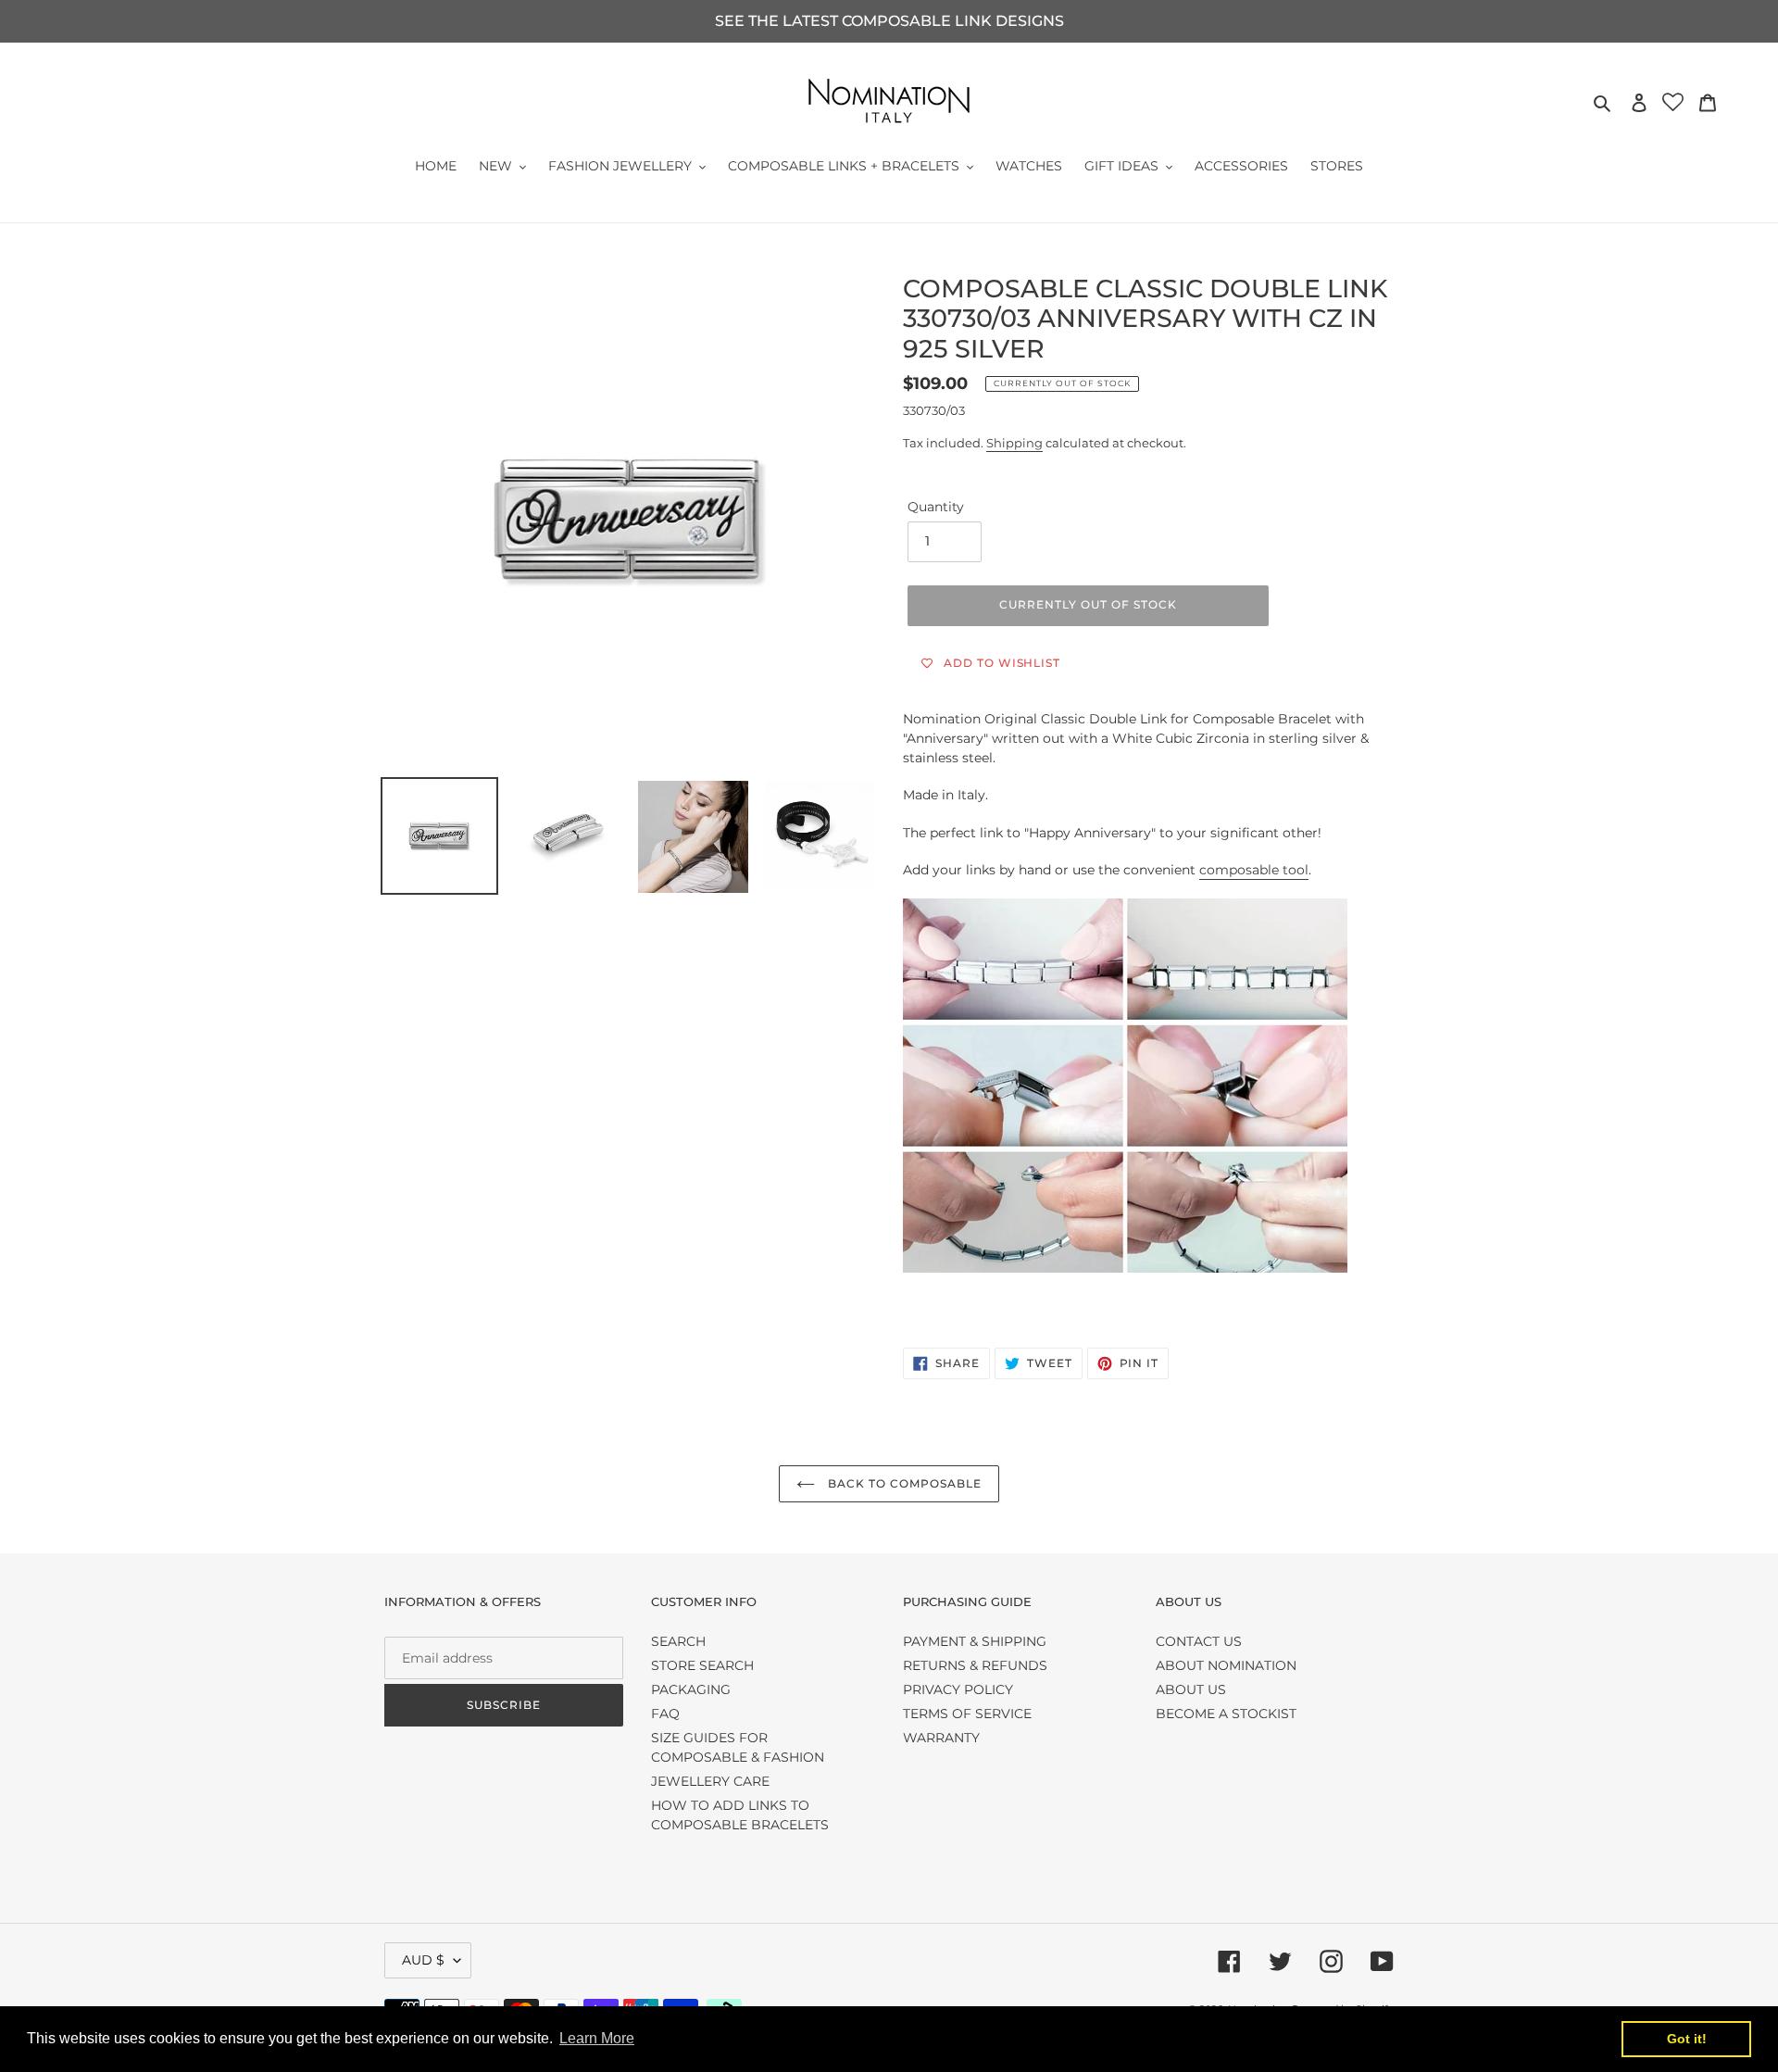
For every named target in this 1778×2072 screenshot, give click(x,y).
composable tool (1254, 870)
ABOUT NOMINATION (1226, 1665)
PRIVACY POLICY (958, 1689)
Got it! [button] (1687, 2039)
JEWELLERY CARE (710, 1781)
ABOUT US (1191, 1689)
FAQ (665, 1714)
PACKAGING (691, 1689)
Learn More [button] (597, 2038)
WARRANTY (941, 1738)
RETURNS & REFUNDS (975, 1665)
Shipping (1014, 443)
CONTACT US (1199, 1641)
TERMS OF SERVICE (967, 1714)
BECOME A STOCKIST (1226, 1714)
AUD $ (423, 1960)
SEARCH (678, 1641)
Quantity (936, 507)
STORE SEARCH (702, 1665)
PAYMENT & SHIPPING (975, 1641)
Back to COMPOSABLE (902, 1483)
